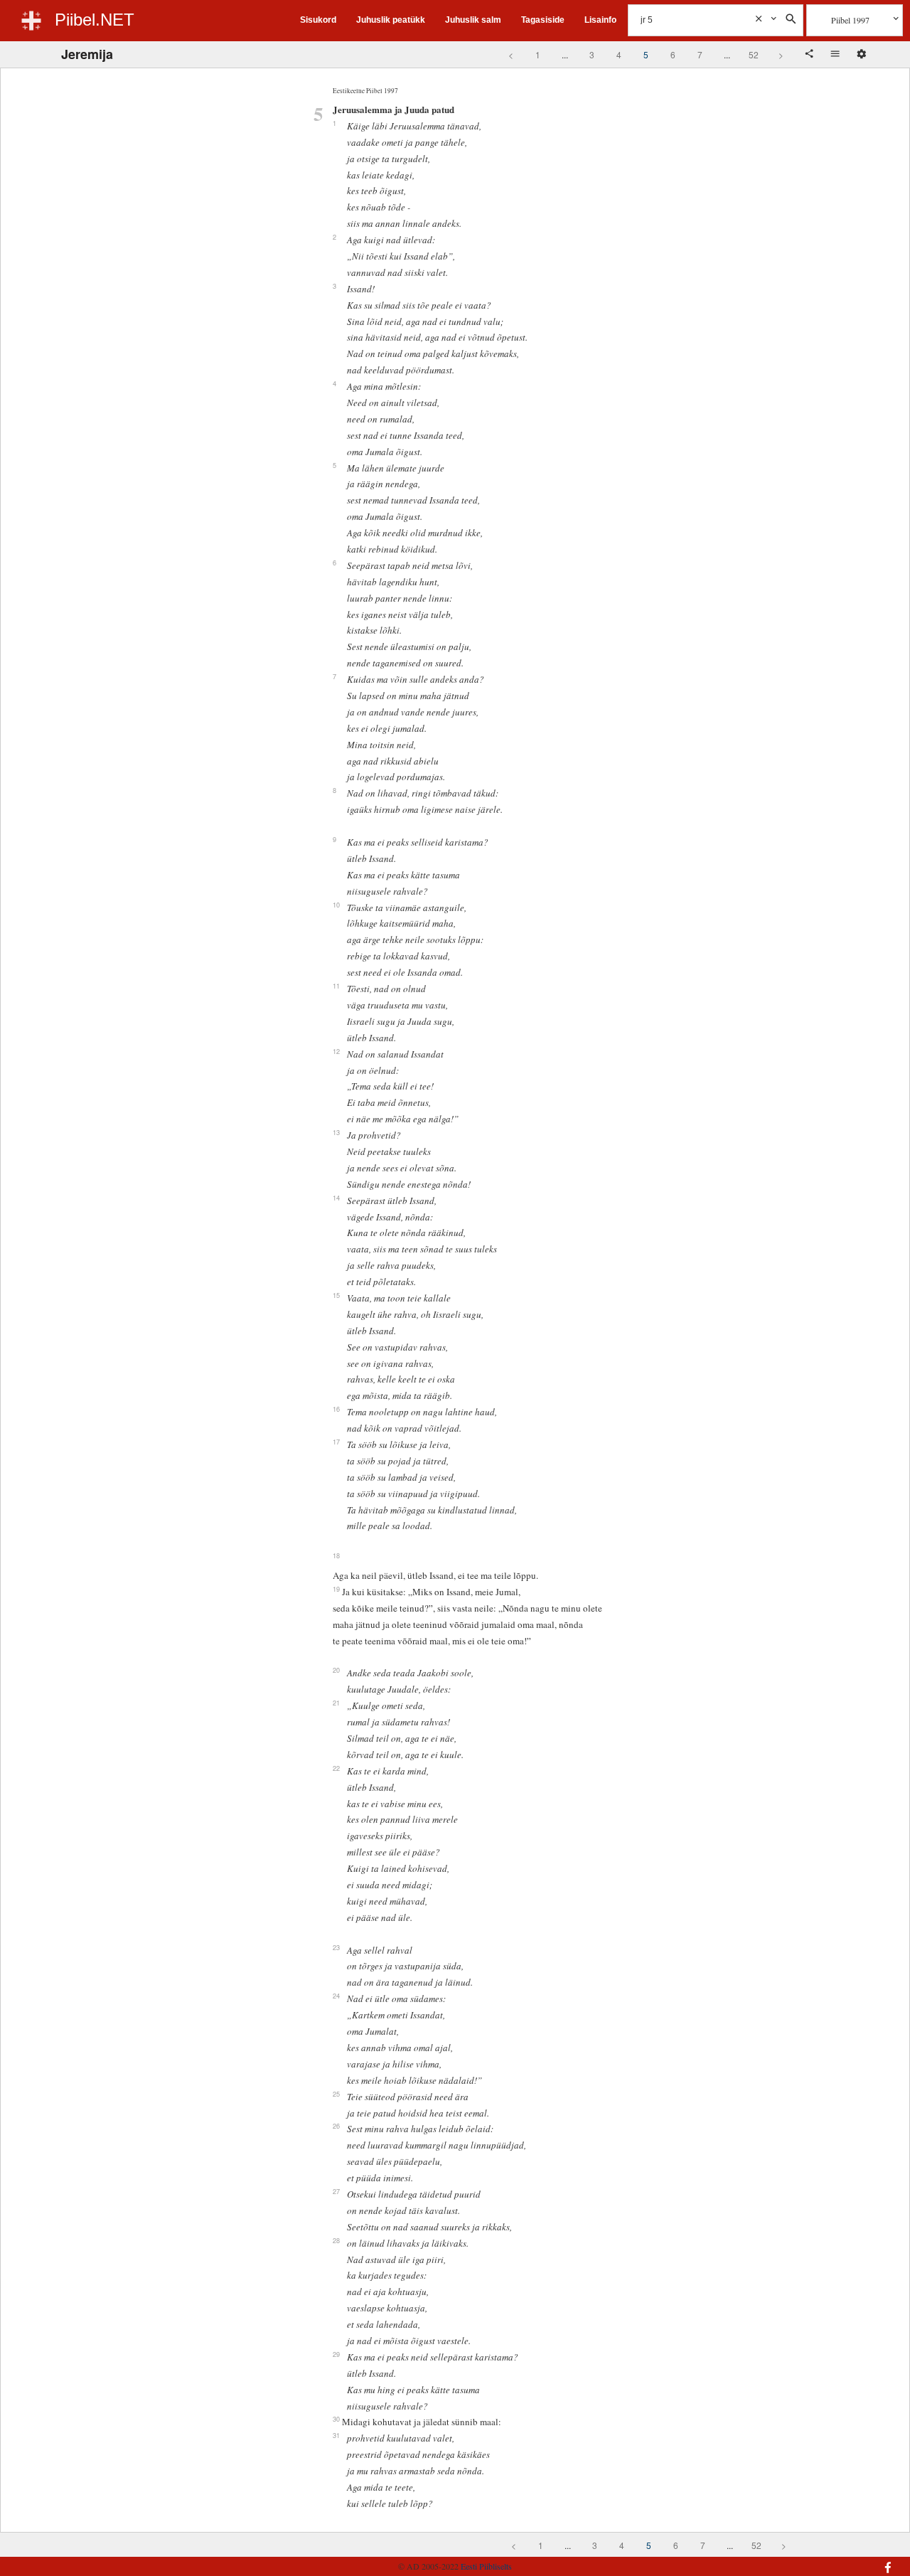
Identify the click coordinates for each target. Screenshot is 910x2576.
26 (336, 2126)
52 (754, 54)
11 (336, 986)
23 (336, 1947)
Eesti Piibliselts (486, 2566)
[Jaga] (810, 55)
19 (336, 1589)
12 (336, 1051)
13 (336, 1132)
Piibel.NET (95, 20)
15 (336, 1295)
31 (336, 2435)
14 (336, 1198)
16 (336, 1409)
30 (336, 2419)
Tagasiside (543, 20)
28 (336, 2240)
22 (336, 1768)
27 (336, 2191)
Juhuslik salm (473, 20)
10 (336, 905)
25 (336, 2094)
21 (336, 1703)
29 (336, 2354)
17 (336, 1442)
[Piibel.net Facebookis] (819, 2560)
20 (336, 1670)
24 (336, 1996)
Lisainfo (600, 20)
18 (336, 1555)
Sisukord (318, 20)
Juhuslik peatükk (391, 20)
